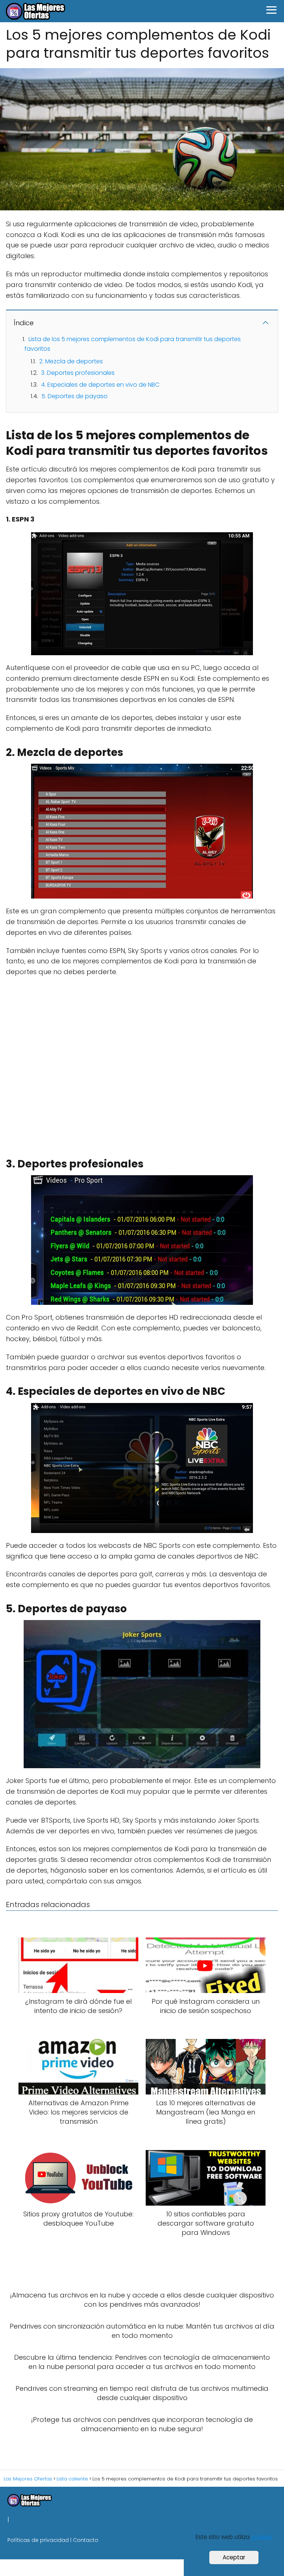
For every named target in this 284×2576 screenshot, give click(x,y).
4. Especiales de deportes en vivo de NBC (100, 385)
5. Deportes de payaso (75, 396)
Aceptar (234, 2557)
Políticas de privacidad (38, 2540)
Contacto (86, 2540)
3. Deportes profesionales (78, 373)
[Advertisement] (140, 1065)
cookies (262, 2537)
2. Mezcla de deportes (71, 361)
